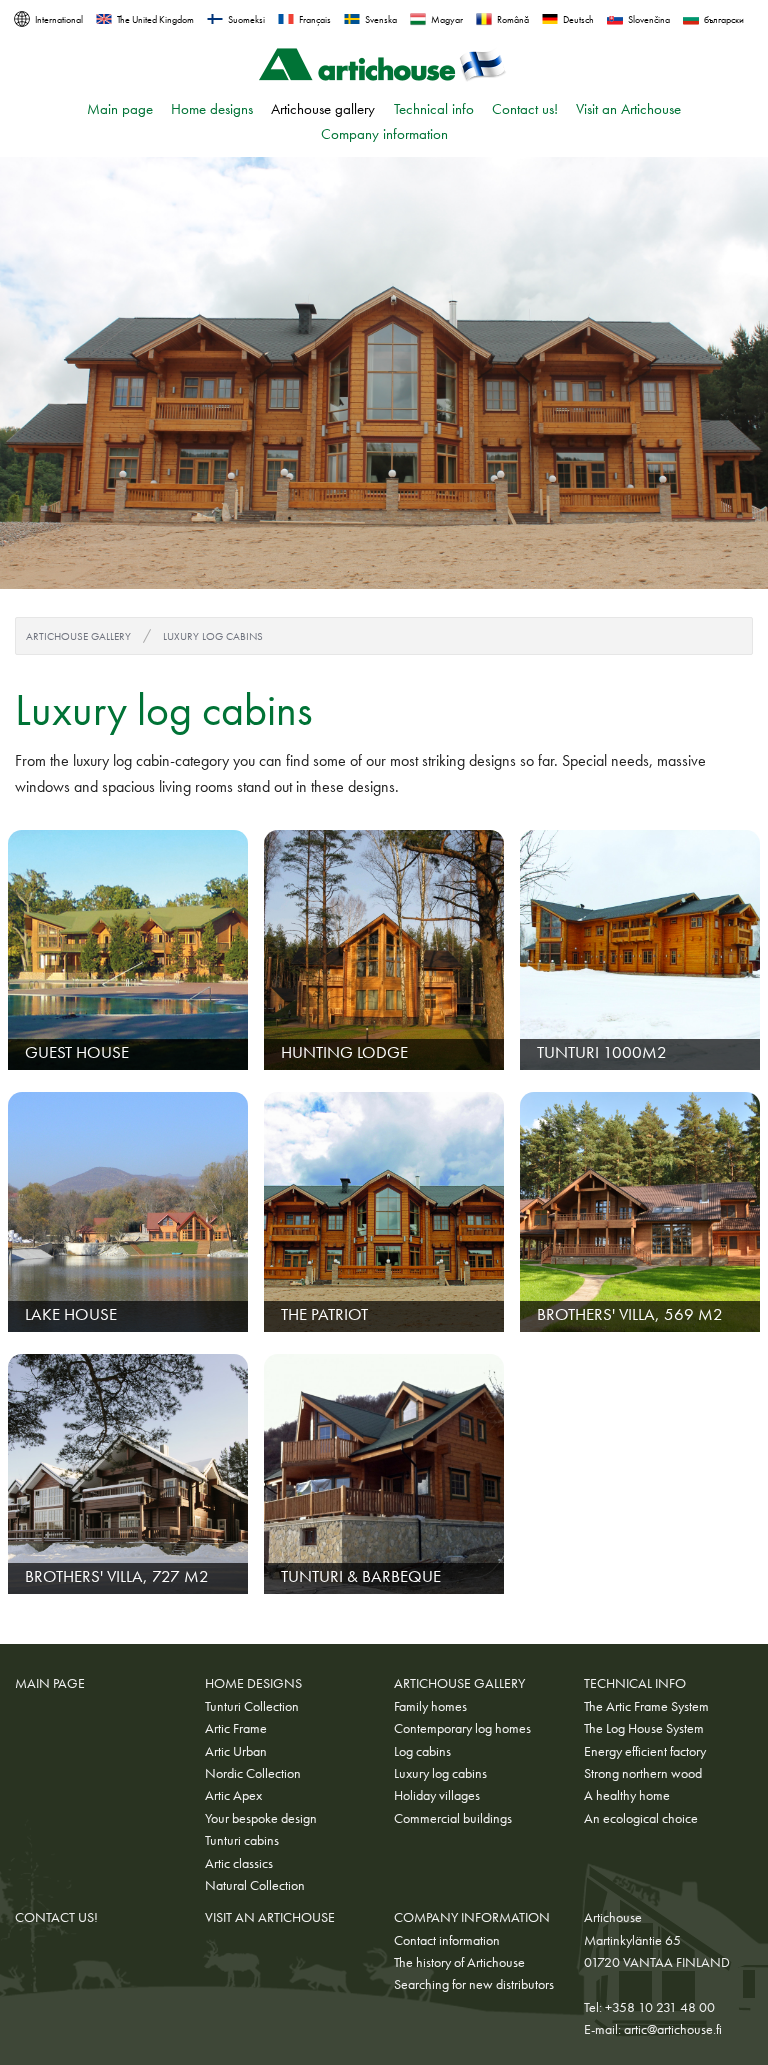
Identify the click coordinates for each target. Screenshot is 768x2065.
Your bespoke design (261, 1818)
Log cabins (422, 1751)
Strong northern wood (643, 1773)
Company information (384, 134)
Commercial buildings (453, 1818)
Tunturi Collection (252, 1706)
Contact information (447, 1940)
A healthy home (627, 1795)
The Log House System (644, 1728)
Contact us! (525, 109)
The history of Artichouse (459, 1962)
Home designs (212, 109)
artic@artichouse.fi (673, 2029)
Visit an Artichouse (628, 109)
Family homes (430, 1706)
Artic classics (239, 1863)
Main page (120, 109)
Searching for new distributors (474, 1984)
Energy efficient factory (645, 1751)
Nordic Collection (253, 1773)
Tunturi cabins (242, 1840)
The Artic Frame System (646, 1706)
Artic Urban (236, 1751)
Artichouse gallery (323, 109)
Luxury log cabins (213, 636)
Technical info (434, 109)
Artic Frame (236, 1728)
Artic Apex (233, 1795)
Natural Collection (255, 1885)
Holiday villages (437, 1795)
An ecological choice (641, 1818)
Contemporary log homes (462, 1728)
